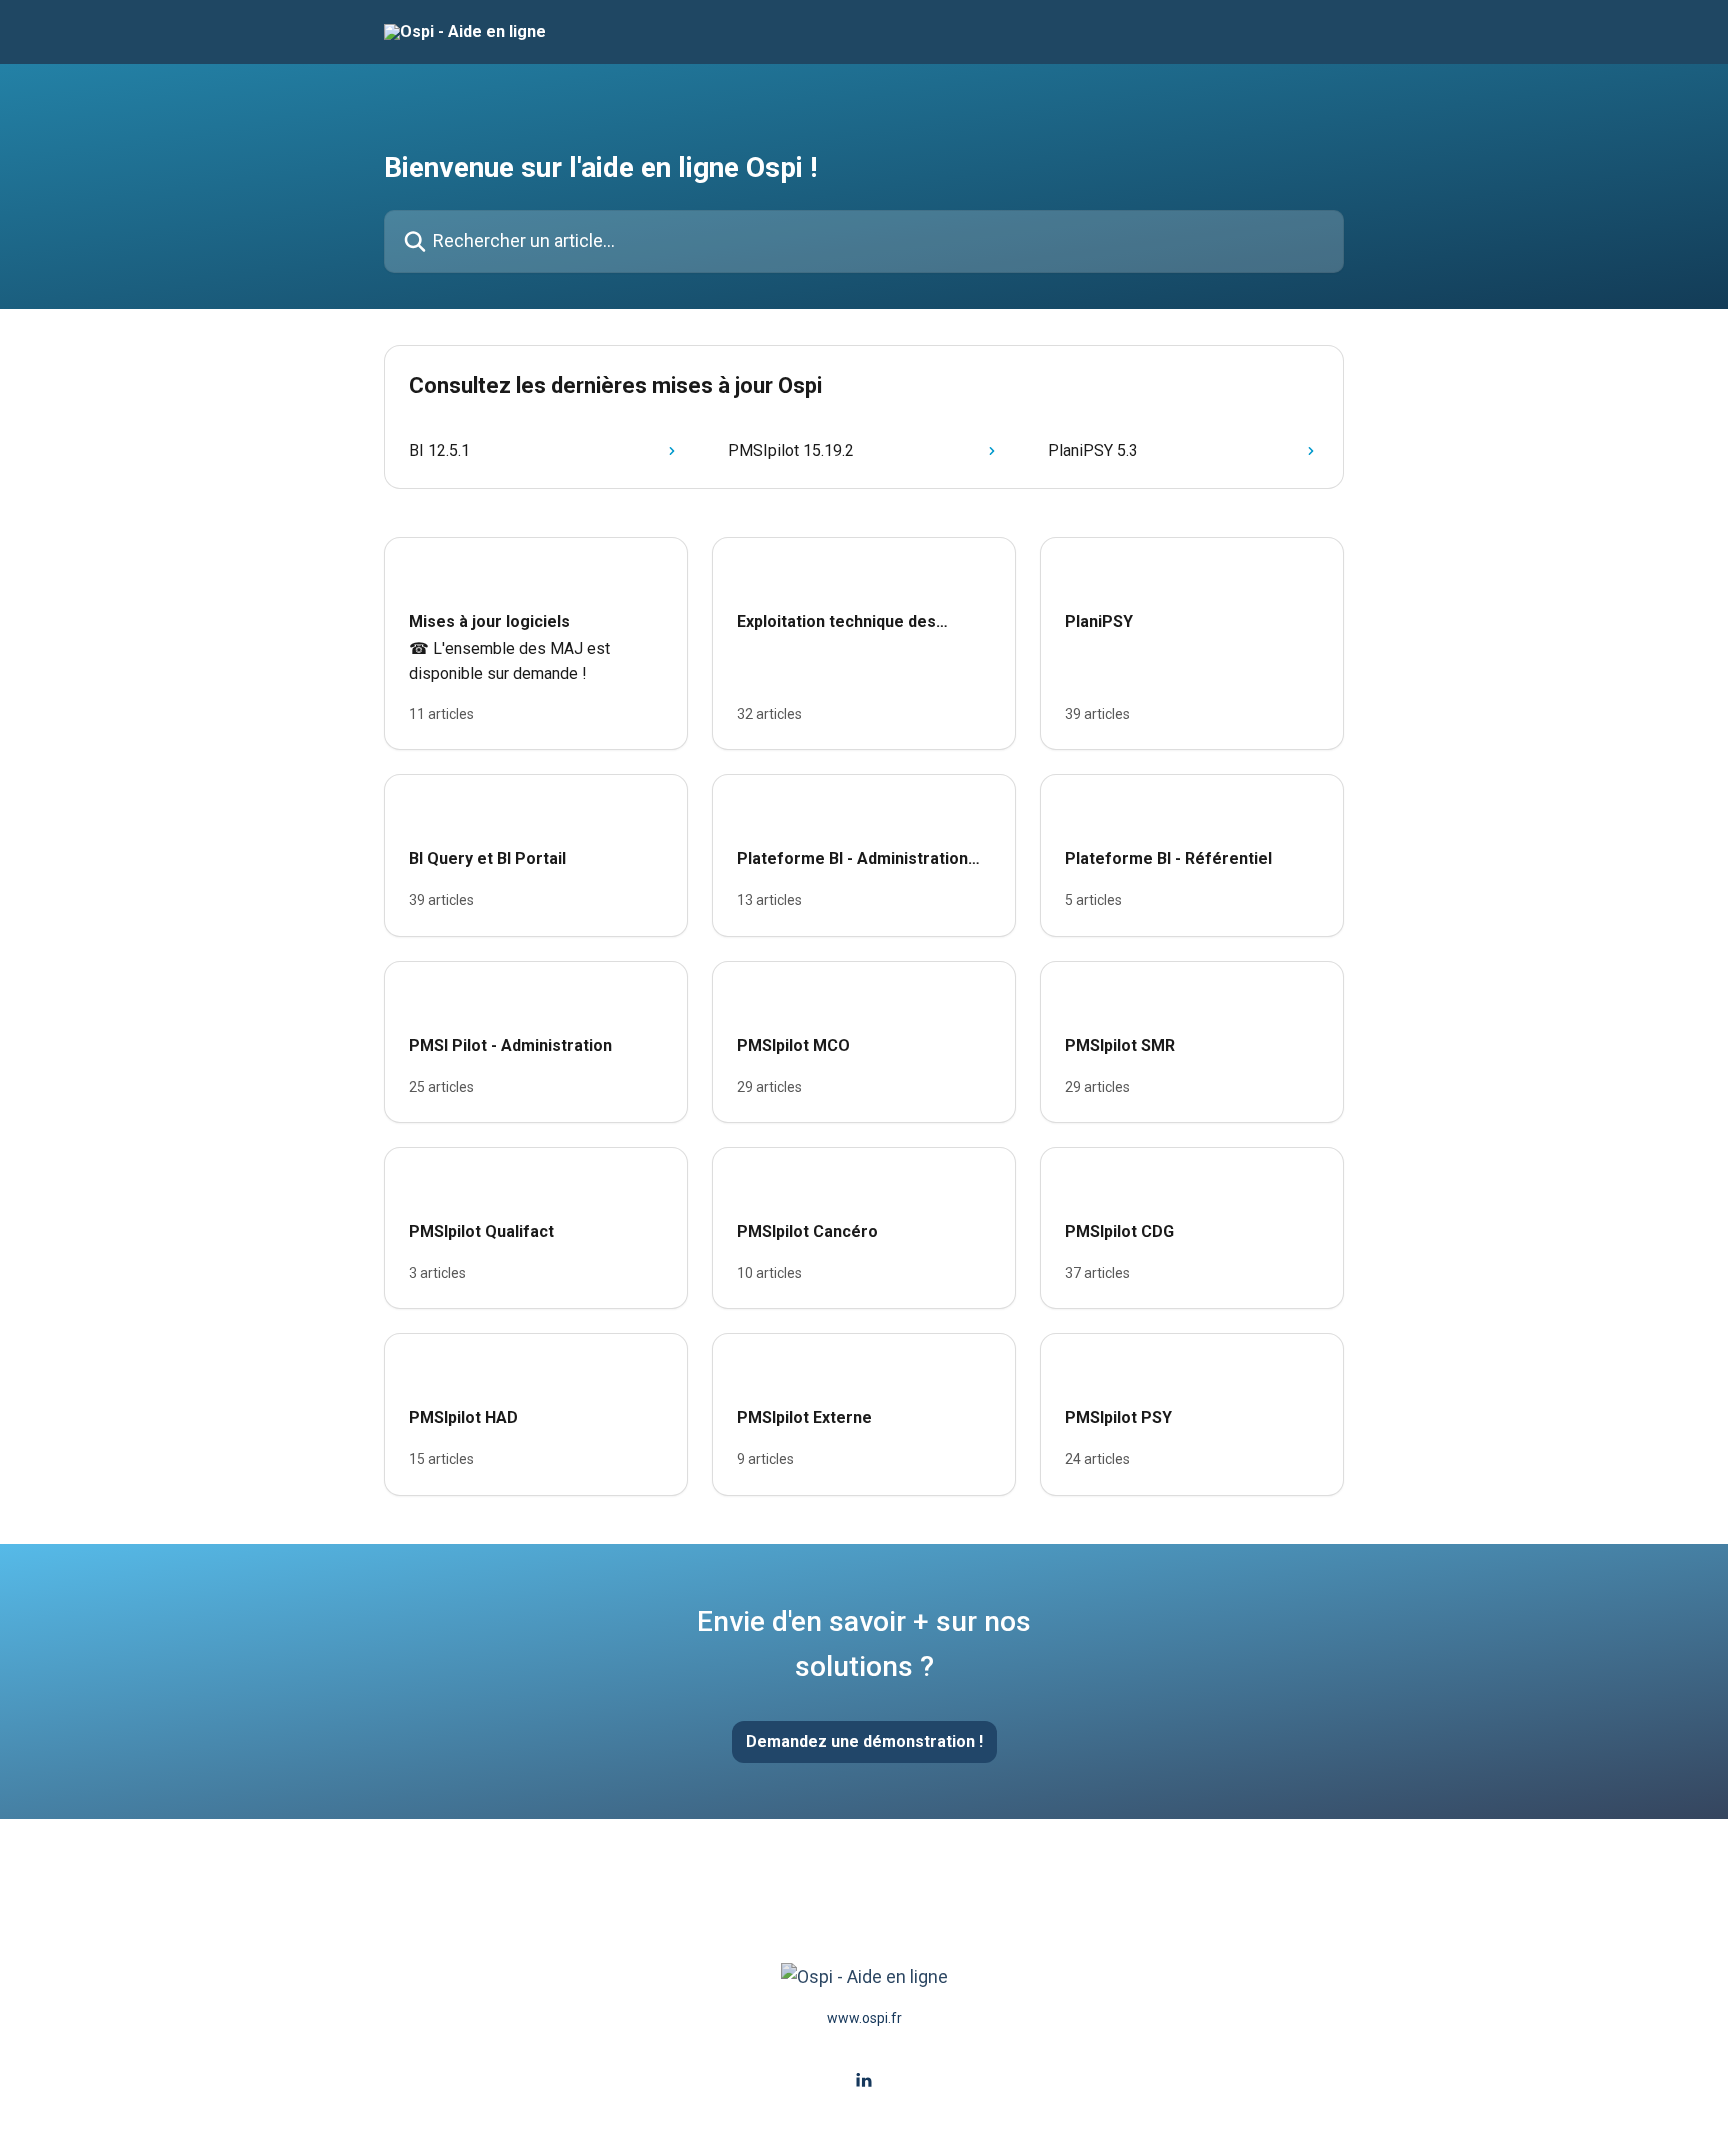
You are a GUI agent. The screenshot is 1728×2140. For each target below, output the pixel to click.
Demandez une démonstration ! (864, 1741)
